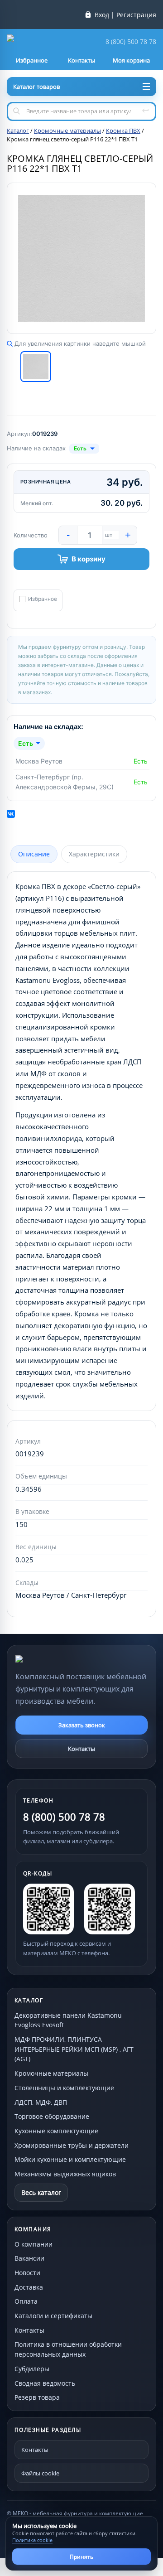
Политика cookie (32, 2540)
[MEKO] (65, 1659)
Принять (81, 2557)
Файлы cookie (40, 2473)
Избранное (43, 599)
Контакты (81, 1749)
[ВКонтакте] (11, 814)
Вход (102, 15)
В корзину (89, 559)
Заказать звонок (82, 1725)
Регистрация (136, 15)
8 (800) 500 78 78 (131, 42)
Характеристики (94, 854)
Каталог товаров (36, 87)
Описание (34, 854)
